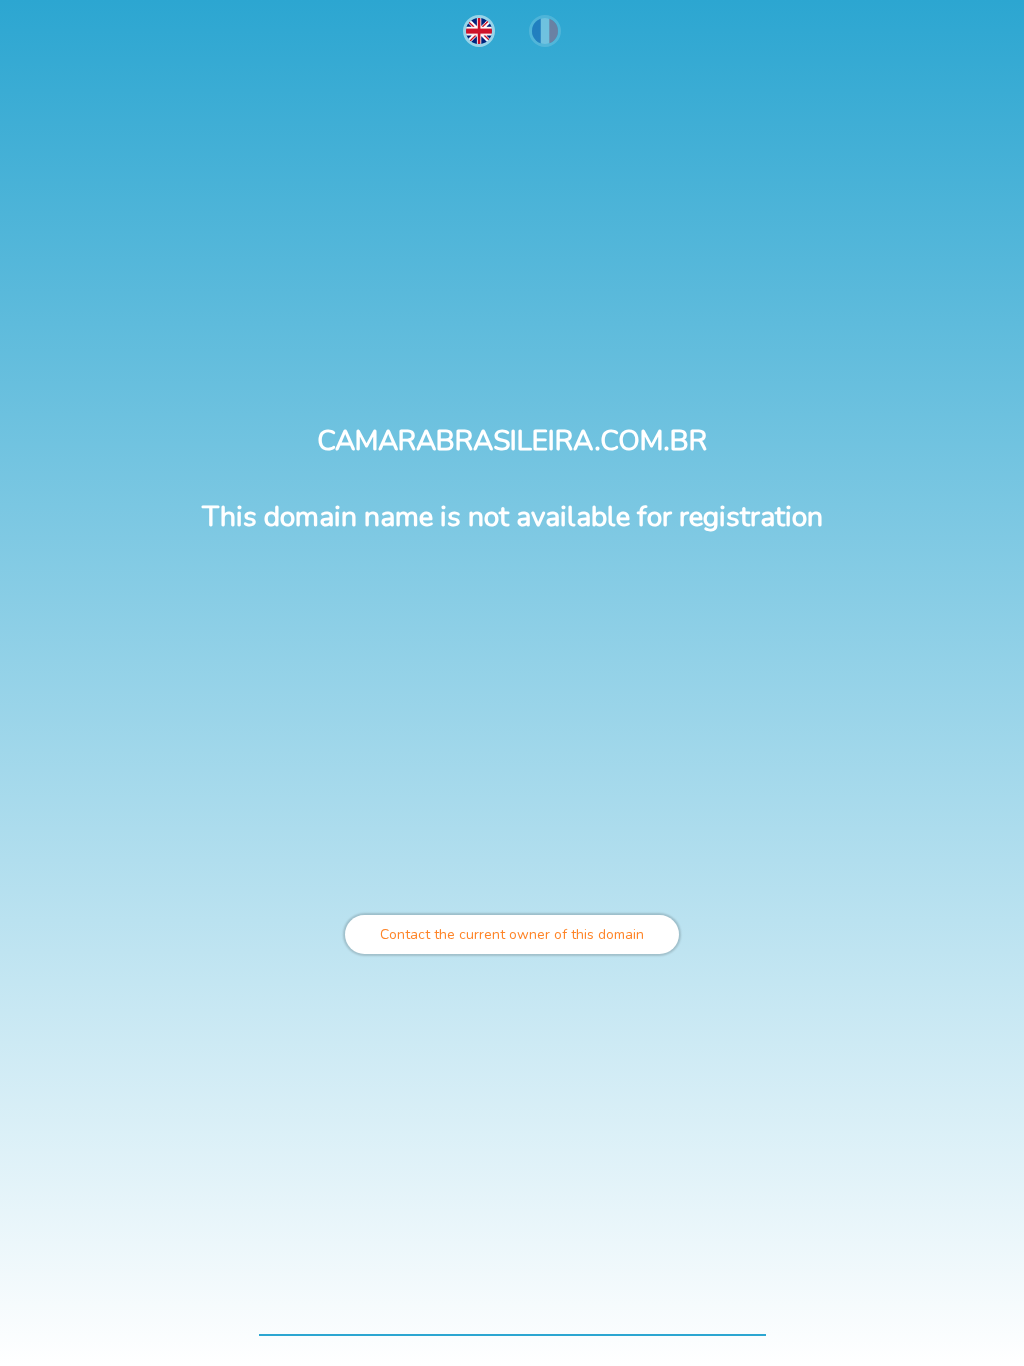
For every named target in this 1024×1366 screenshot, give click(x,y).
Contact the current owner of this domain (512, 934)
